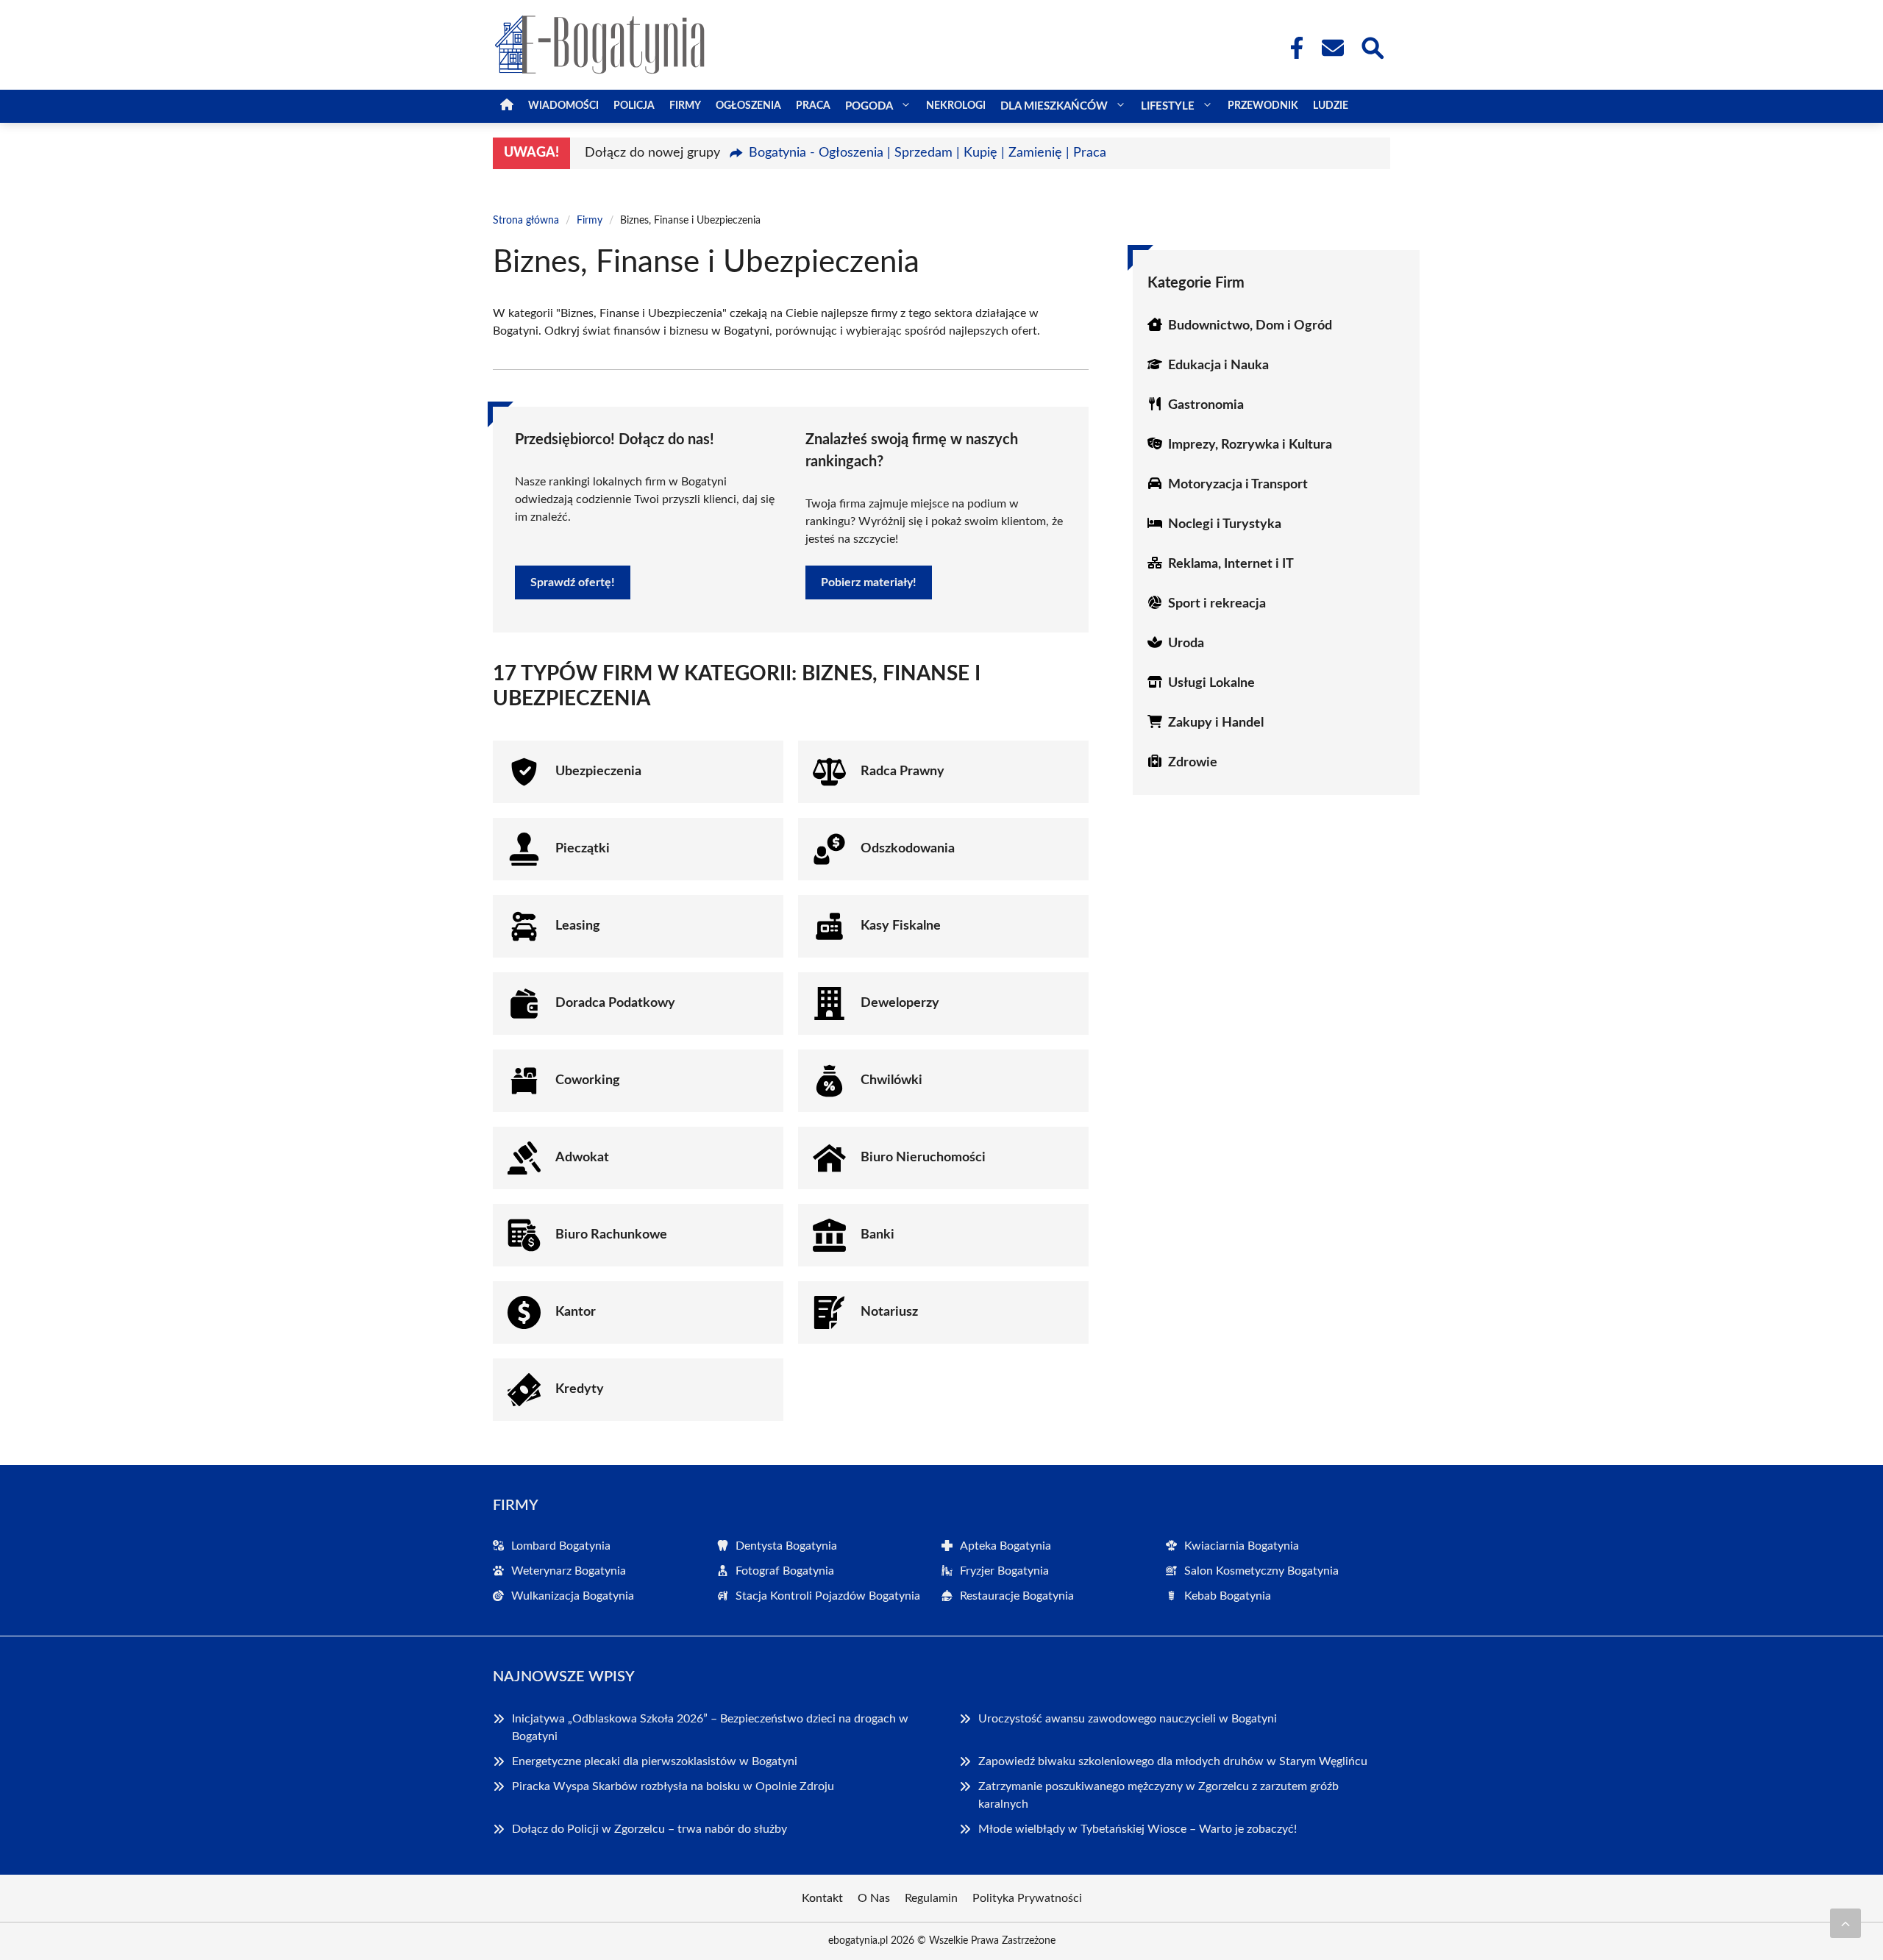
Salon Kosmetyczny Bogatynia (1261, 1571)
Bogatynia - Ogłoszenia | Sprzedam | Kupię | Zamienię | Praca (928, 153)
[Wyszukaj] (1372, 46)
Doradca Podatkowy (615, 1003)
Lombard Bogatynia (561, 1546)
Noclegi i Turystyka (1225, 524)
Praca (813, 106)
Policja (634, 106)
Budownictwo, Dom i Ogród (1250, 326)
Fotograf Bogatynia (785, 1571)
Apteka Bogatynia (1005, 1546)
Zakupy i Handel (1216, 723)
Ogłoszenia (748, 106)
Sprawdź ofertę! (573, 582)
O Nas (874, 1898)
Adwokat (582, 1158)
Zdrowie (1193, 763)
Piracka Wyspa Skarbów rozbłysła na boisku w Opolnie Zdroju (673, 1786)
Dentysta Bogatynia (786, 1546)
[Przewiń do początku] (1845, 1923)
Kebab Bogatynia (1228, 1596)
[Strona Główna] (507, 106)
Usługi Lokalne (1211, 683)
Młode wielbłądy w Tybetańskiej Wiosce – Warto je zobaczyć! (1138, 1829)
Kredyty (580, 1389)
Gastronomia (1206, 405)
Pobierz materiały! (869, 582)
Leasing (578, 926)
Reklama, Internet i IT (1231, 564)
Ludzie (1331, 106)
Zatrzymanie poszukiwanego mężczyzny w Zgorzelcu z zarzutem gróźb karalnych (1158, 1795)
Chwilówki (891, 1080)
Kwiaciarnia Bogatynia (1242, 1546)
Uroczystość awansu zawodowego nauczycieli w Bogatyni (1128, 1719)
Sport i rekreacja (1217, 604)
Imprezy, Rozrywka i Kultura (1250, 445)
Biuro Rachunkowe (611, 1235)
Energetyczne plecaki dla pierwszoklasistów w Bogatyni (655, 1761)
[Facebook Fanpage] (1292, 48)
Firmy (685, 106)
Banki (878, 1235)
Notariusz (889, 1312)
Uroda (1186, 644)
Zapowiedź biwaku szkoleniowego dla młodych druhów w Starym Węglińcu (1173, 1761)
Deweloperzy (900, 1003)
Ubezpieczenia (598, 771)
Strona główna (526, 221)
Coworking (588, 1080)
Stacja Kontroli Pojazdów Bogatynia (828, 1596)
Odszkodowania (908, 849)
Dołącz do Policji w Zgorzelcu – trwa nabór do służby (649, 1829)
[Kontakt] (1332, 48)
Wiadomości (563, 106)
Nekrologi (956, 106)
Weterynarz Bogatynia (569, 1571)
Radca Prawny (903, 771)
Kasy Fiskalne (901, 926)
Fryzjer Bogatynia (1004, 1571)
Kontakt (822, 1898)
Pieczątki (583, 849)
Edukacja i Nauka (1218, 366)
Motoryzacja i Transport (1238, 485)
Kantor (576, 1312)
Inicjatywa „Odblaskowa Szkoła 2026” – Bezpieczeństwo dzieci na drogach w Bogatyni (710, 1728)
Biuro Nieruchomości (923, 1158)
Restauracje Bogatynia (1017, 1596)
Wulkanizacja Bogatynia (573, 1596)
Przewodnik (1263, 106)
